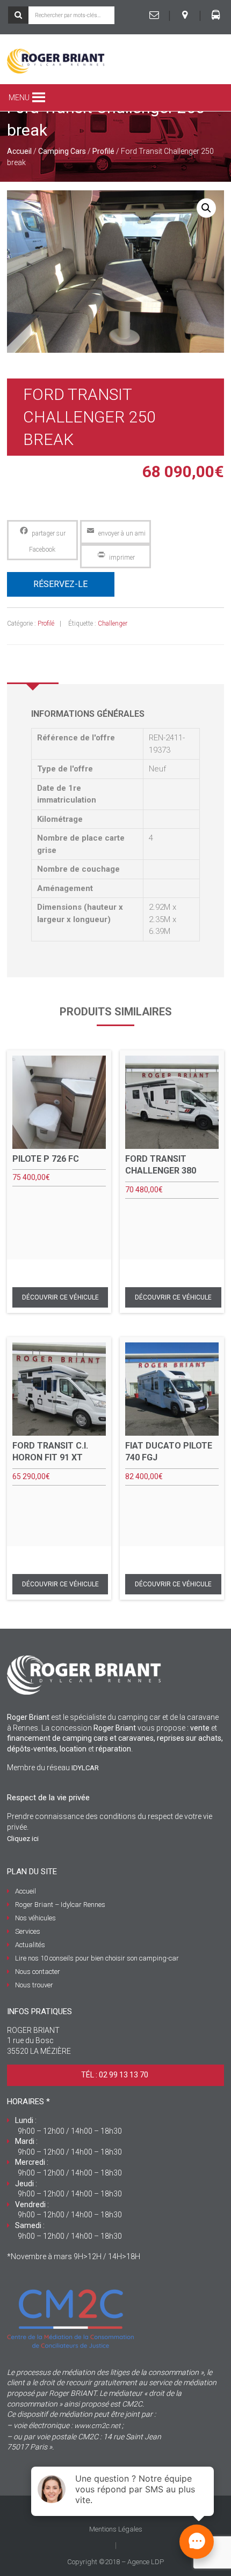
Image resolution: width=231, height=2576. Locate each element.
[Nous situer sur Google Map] (185, 15)
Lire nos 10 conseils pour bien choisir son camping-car (97, 1958)
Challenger (113, 623)
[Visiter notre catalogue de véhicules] (215, 15)
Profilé (103, 151)
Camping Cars (62, 151)
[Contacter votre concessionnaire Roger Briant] (154, 15)
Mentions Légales (116, 2529)
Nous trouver (34, 1985)
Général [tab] (33, 668)
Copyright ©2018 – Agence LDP (115, 2562)
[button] (19, 98)
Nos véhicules (35, 1918)
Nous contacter (38, 1972)
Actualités (30, 1945)
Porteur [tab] (86, 668)
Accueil (19, 151)
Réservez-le (60, 584)
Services (28, 1931)
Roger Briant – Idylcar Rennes (60, 1905)
